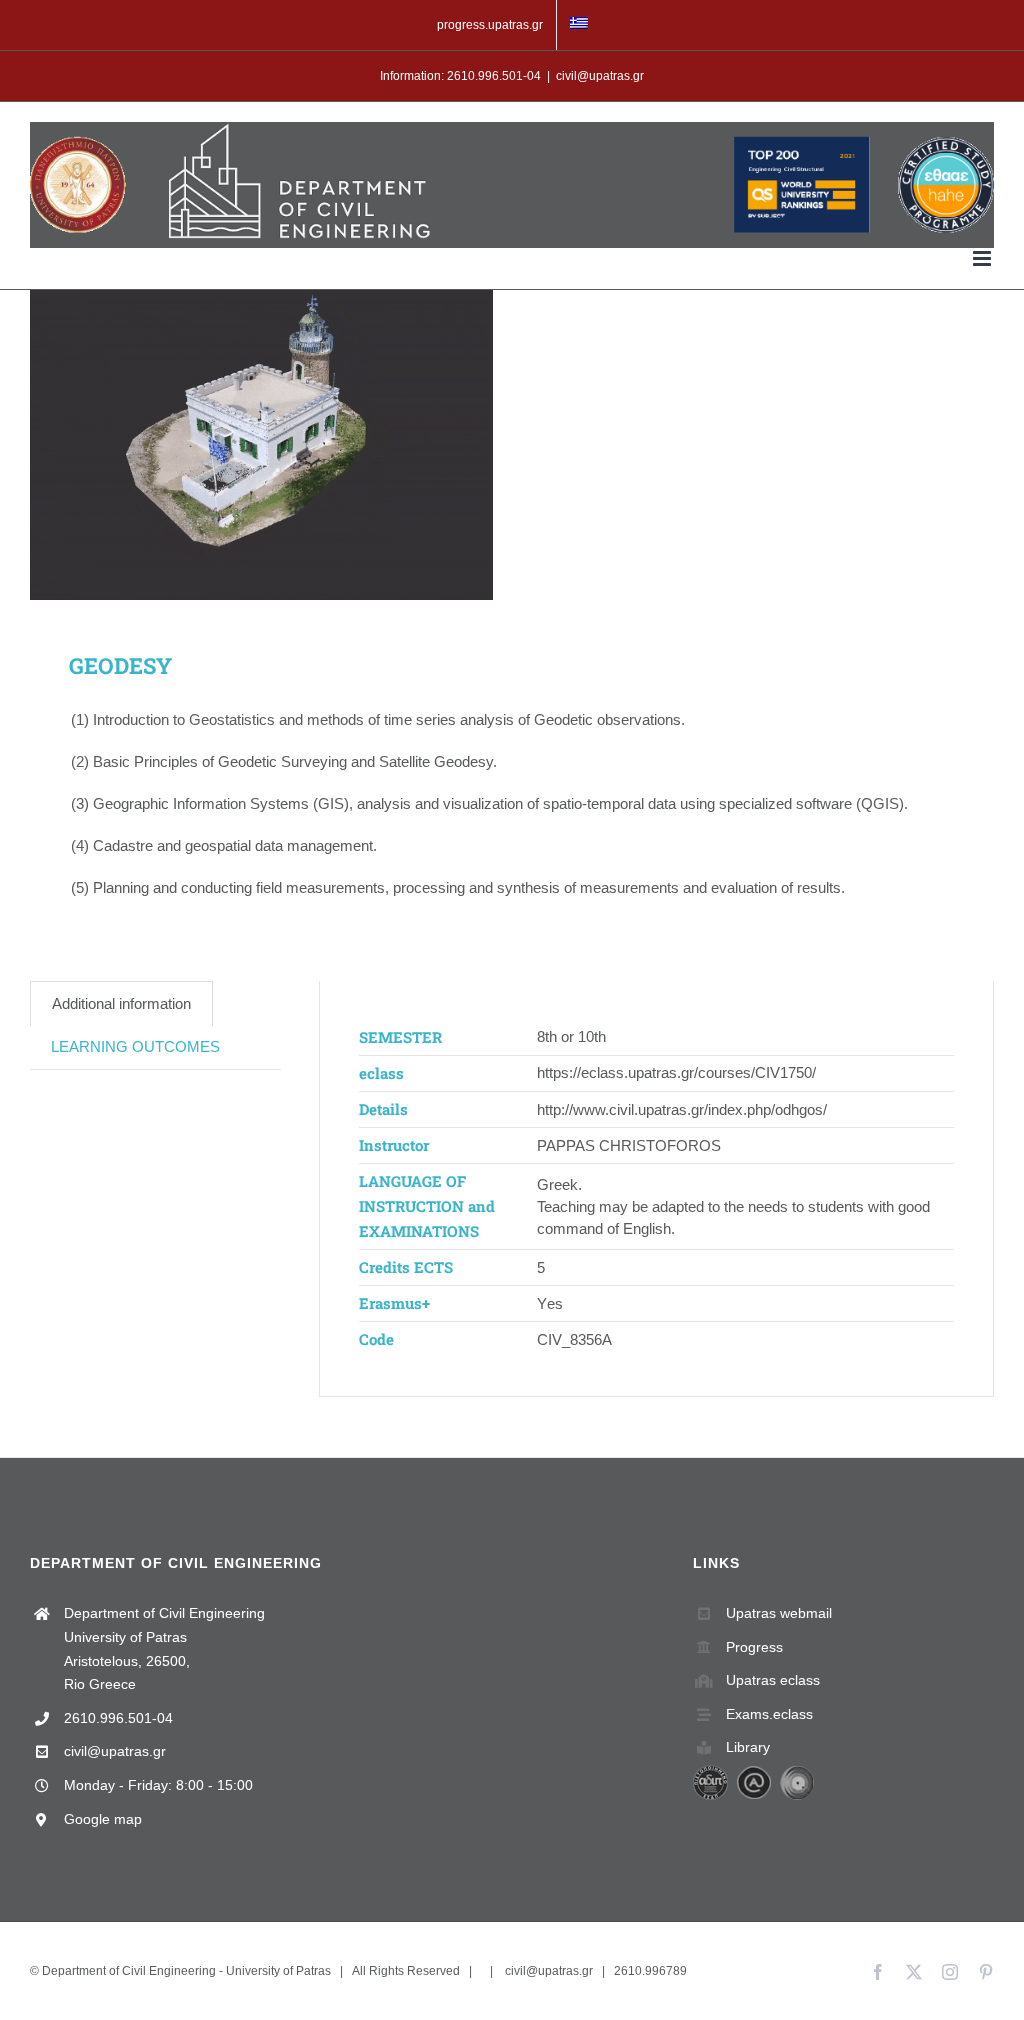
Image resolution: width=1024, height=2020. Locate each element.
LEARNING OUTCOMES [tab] (135, 1046)
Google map (103, 1819)
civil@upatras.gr (600, 76)
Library (748, 1747)
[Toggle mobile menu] (983, 258)
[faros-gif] (261, 445)
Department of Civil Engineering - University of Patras (186, 1971)
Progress (754, 1647)
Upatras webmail (779, 1613)
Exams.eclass (769, 1714)
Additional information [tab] (121, 1003)
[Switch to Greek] (579, 25)
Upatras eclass (773, 1680)
